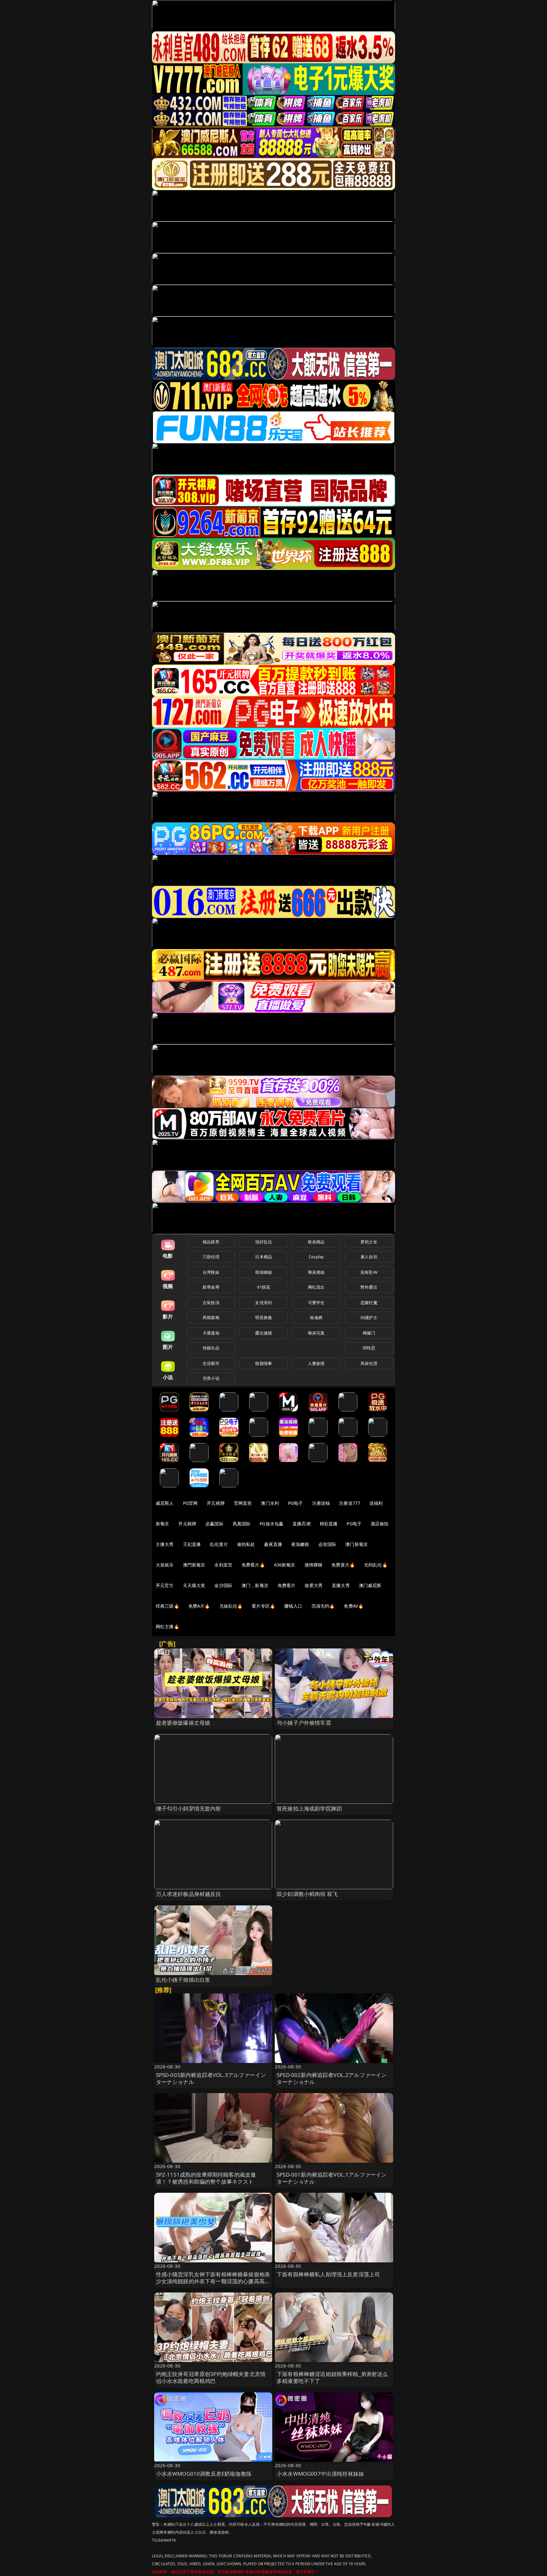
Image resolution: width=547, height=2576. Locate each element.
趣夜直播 (273, 1544)
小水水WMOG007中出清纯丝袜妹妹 (320, 2474)
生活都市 (211, 1363)
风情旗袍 (211, 1317)
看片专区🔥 (263, 1606)
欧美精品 (316, 1242)
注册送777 (350, 1503)
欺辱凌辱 (211, 1287)
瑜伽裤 (316, 1317)
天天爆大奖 (194, 1585)
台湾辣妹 (211, 1272)
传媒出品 (211, 1348)
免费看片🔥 (253, 1565)
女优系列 (264, 1303)
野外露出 (369, 1287)
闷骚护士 (369, 1317)
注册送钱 (321, 1503)
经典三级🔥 (167, 1606)
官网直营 (243, 1503)
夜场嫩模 (300, 1544)
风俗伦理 (369, 1363)
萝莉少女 (369, 1242)
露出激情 (264, 1333)
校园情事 (264, 1363)
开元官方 (165, 1585)
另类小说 (211, 1378)
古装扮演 (211, 1303)
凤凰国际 (242, 1524)
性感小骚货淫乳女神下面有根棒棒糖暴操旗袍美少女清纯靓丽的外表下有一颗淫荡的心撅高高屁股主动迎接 (213, 2281)
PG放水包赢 (271, 1524)
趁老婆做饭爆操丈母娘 (183, 1723)
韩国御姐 (264, 1272)
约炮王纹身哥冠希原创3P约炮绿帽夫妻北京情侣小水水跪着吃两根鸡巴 (211, 2377)
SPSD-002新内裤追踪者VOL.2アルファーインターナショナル (332, 2078)
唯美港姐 (316, 1272)
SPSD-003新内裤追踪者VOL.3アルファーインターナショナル (211, 2078)
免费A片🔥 (199, 1606)
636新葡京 (285, 1565)
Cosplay (316, 1257)
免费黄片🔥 (343, 1565)
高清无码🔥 (323, 1606)
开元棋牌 (216, 1503)
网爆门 (369, 1333)
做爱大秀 (314, 1585)
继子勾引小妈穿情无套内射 (189, 1808)
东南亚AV (369, 1272)
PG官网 (190, 1503)
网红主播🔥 (167, 1626)
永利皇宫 (223, 1565)
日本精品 (264, 1257)
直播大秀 (341, 1585)
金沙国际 (223, 1585)
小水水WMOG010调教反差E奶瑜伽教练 (204, 2474)
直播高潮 (302, 1524)
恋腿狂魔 (369, 1303)
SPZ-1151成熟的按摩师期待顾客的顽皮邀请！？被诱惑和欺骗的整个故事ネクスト (206, 2178)
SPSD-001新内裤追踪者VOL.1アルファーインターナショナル (332, 2178)
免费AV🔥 (354, 1606)
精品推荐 (211, 1242)
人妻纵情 (316, 1363)
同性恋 (369, 1348)
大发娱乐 (165, 1565)
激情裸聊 (314, 1565)
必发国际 (327, 1544)
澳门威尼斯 (370, 1585)
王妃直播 (192, 1544)
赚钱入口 (293, 1606)
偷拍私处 (246, 1544)
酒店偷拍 (380, 1524)
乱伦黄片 (219, 1544)
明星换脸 (264, 1317)
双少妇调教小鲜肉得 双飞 (307, 1894)
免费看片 (287, 1585)
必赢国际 (214, 1524)
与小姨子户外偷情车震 (304, 1723)
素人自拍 (369, 1257)
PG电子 (296, 1503)
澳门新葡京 (357, 1544)
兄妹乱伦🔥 (231, 1606)
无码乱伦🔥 (376, 1565)
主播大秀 (165, 1544)
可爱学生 (316, 1303)
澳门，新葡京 (255, 1585)
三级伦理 (211, 1257)
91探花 (264, 1287)
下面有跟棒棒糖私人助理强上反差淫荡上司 (328, 2274)
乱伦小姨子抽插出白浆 (183, 1980)
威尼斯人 (165, 1503)
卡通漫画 (211, 1333)
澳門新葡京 (194, 1565)
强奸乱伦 (264, 1242)
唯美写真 (316, 1333)
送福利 (376, 1503)
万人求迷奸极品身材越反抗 (189, 1894)
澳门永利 (270, 1503)
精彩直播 (329, 1524)
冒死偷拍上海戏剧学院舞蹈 (309, 1808)
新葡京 (162, 1524)
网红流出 (316, 1287)
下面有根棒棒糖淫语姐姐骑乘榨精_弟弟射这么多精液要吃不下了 (332, 2377)
